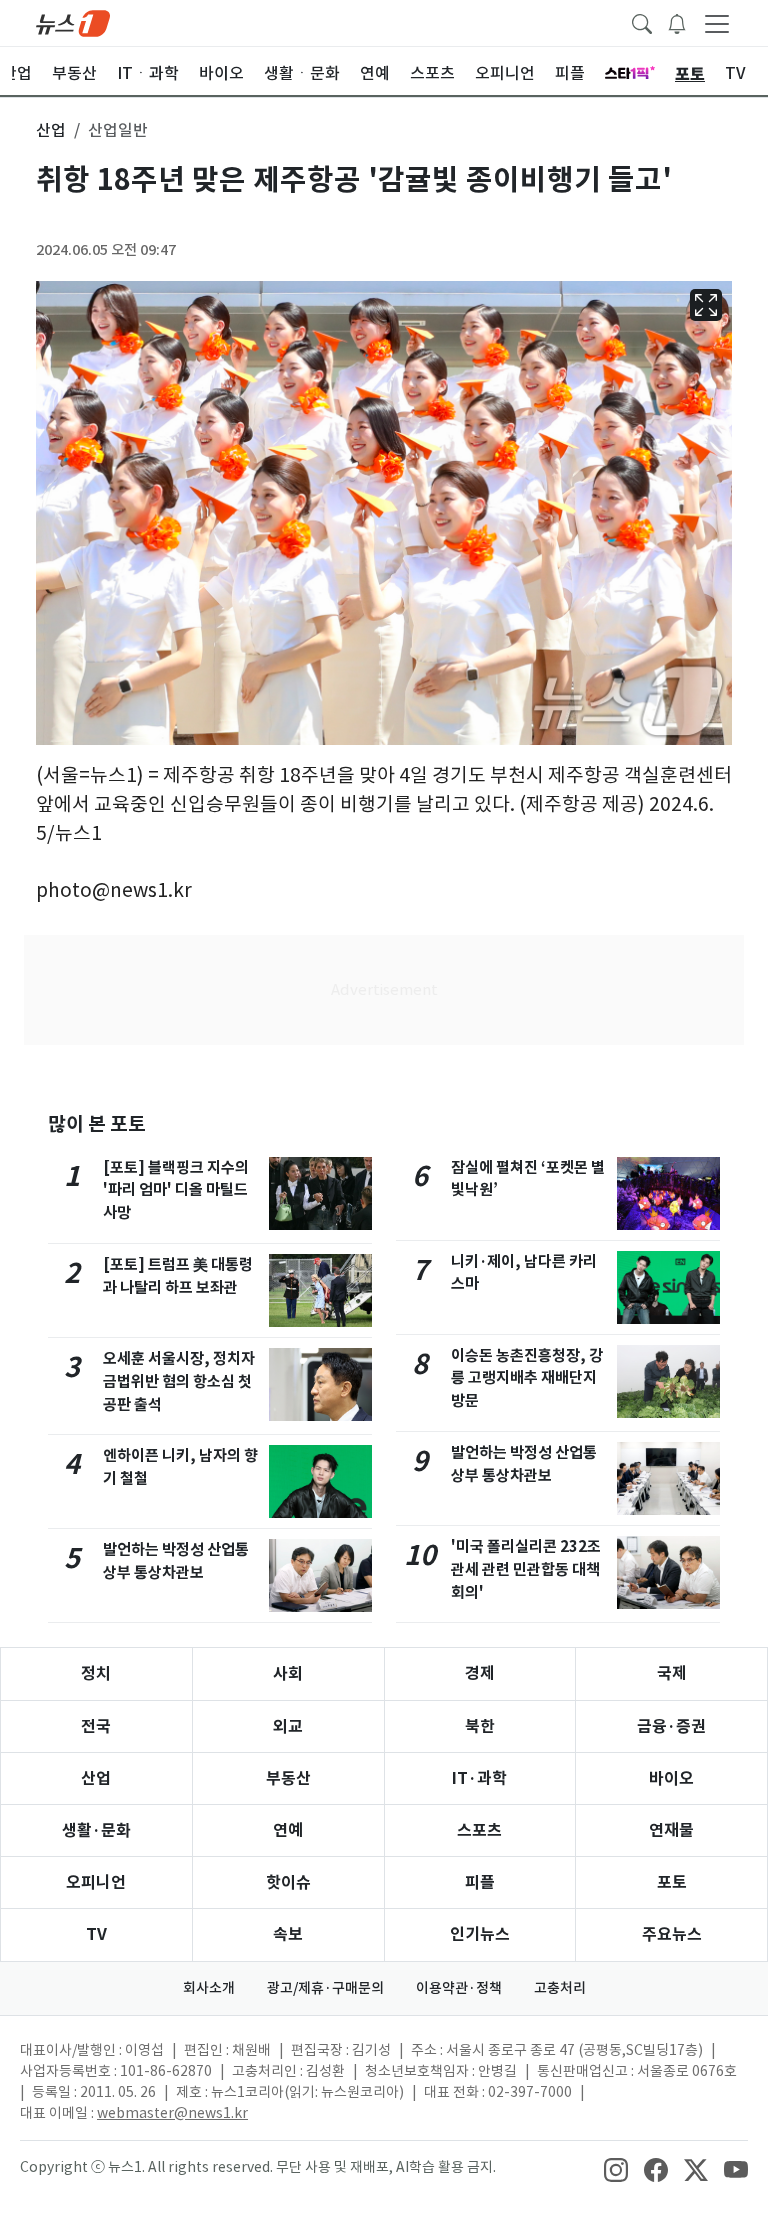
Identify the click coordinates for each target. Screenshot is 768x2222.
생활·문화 (96, 1830)
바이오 (671, 1778)
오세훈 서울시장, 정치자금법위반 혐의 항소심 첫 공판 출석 (179, 1381)
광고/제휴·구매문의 (325, 1988)
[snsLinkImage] (616, 2169)
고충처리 (560, 1988)
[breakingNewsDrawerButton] (677, 22)
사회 (288, 1673)
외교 (288, 1726)
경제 (480, 1673)
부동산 (288, 1778)
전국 (96, 1726)
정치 (96, 1673)
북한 (480, 1726)
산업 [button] (51, 130)
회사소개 (209, 1988)
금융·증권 (671, 1726)
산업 (96, 1778)
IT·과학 (479, 1778)
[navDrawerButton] (717, 23)
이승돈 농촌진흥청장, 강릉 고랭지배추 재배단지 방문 (527, 1378)
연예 (288, 1830)
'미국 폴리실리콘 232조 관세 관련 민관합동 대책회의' (526, 1569)
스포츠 (479, 1830)
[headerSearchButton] (642, 22)
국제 (672, 1673)
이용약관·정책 (459, 1988)
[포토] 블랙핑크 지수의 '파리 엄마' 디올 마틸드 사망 (176, 1190)
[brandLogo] (73, 22)
